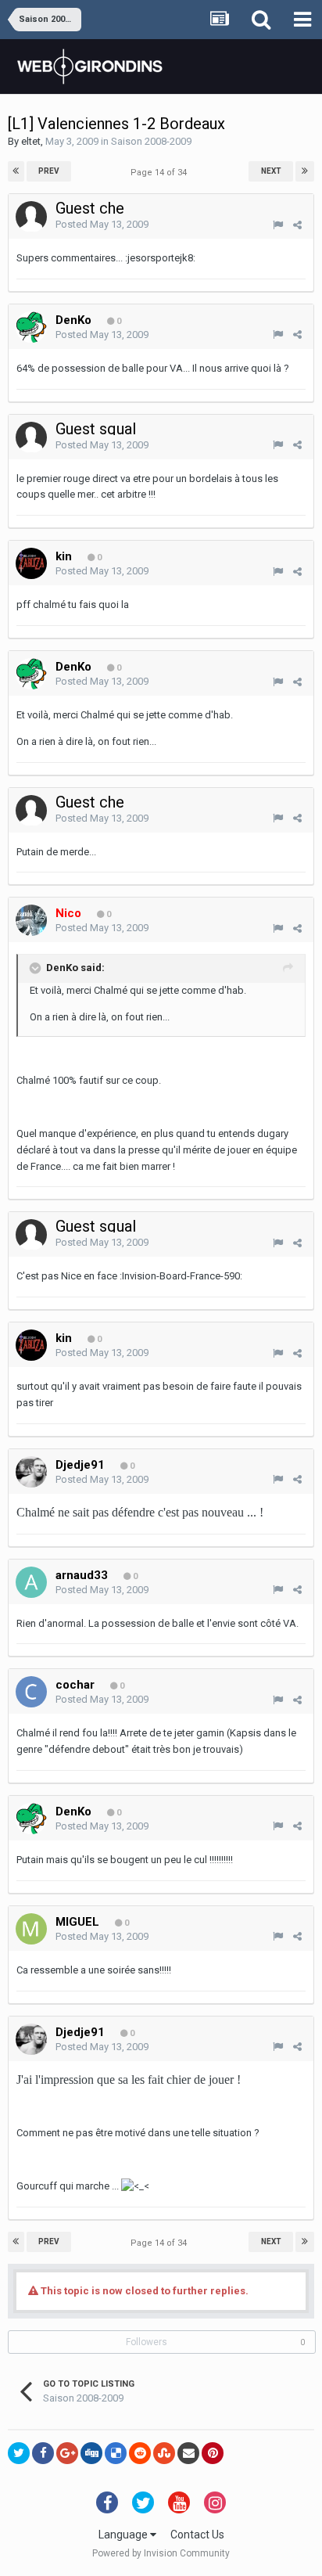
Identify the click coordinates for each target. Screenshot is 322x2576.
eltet (31, 141)
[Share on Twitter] (19, 2453)
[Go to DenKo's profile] (31, 327)
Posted (102, 224)
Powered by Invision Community (161, 2553)
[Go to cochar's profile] (31, 1692)
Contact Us (197, 2535)
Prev (49, 171)
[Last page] (305, 171)
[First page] (16, 171)
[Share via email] (188, 2453)
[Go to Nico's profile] (31, 920)
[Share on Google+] (67, 2453)
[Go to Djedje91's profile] (31, 1472)
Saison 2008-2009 (151, 141)
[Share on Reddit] (140, 2453)
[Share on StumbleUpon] (164, 2453)
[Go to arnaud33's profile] (31, 1582)
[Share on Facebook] (43, 2453)
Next (271, 171)
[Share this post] (297, 225)
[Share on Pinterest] (213, 2453)
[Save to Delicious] (116, 2453)
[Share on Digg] (91, 2453)
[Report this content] (278, 225)
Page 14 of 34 (161, 173)
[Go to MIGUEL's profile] (31, 1929)
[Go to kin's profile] (31, 563)
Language (124, 2535)
